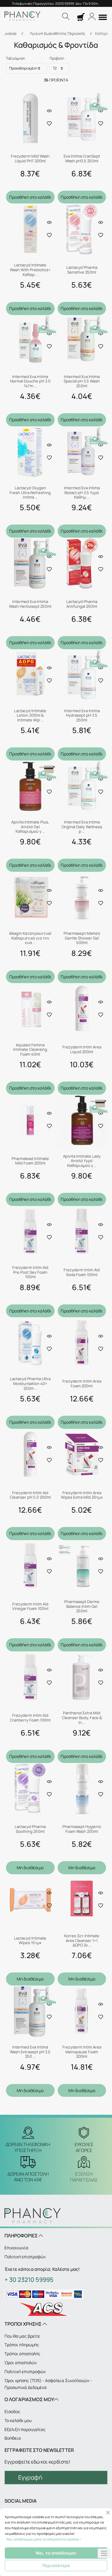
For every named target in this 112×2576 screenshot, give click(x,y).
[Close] (108, 2513)
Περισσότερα (56, 2565)
